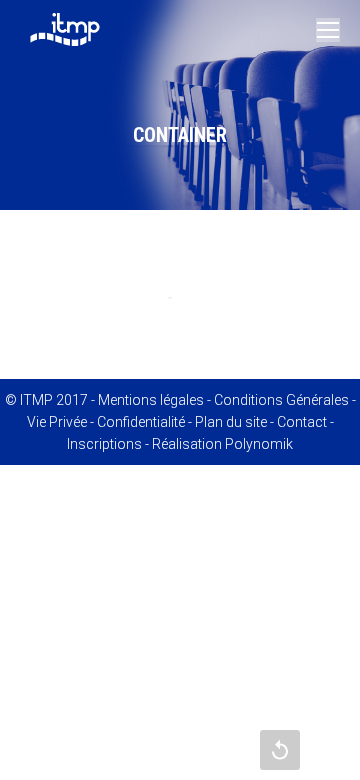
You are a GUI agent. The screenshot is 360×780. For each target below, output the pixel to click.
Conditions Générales (281, 400)
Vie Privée (57, 422)
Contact (302, 422)
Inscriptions (104, 444)
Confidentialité (141, 422)
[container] (180, 296)
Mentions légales (151, 400)
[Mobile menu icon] (328, 30)
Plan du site (231, 422)
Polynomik (259, 444)
